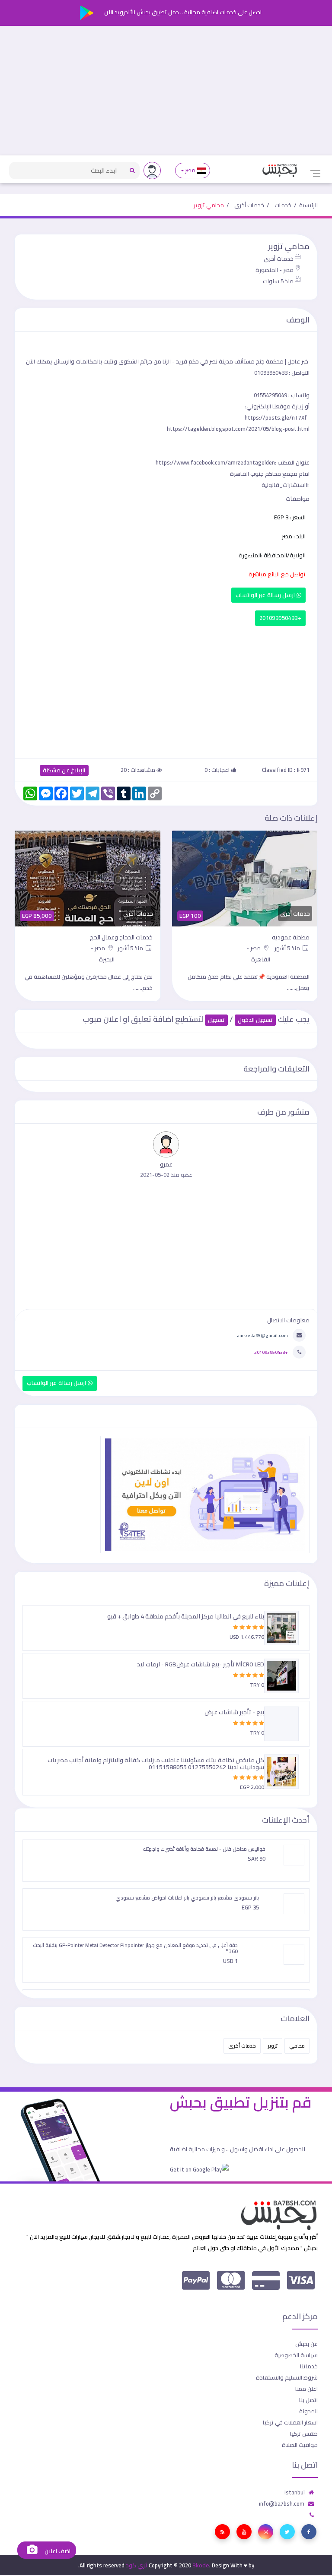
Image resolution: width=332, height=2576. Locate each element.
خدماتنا (309, 2366)
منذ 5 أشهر (288, 948)
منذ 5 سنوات (278, 281)
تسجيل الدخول (255, 1020)
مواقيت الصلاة (300, 2445)
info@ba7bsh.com (282, 2503)
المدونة (308, 2411)
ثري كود (137, 2565)
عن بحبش (306, 2344)
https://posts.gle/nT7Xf (276, 417)
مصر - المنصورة (275, 270)
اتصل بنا (308, 2400)
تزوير (273, 2046)
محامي (297, 2046)
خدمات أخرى (249, 205)
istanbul (295, 2492)
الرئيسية (308, 205)
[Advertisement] (166, 91)
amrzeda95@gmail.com (262, 1335)
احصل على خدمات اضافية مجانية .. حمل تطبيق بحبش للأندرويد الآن (182, 12)
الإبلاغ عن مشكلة (64, 770)
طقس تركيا (304, 2434)
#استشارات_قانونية (286, 485)
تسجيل (216, 1020)
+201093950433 (280, 618)
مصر (190, 170)
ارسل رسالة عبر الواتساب (266, 595)
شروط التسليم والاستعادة (287, 2377)
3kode (201, 2565)
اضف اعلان (57, 2551)
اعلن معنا (306, 2389)
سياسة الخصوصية (296, 2355)
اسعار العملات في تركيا (290, 2422)
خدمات (283, 205)
